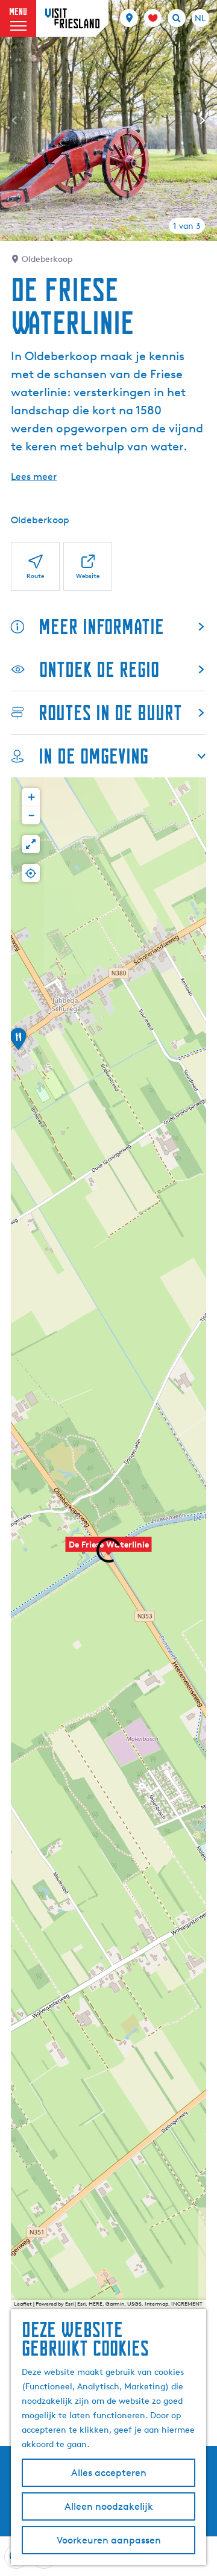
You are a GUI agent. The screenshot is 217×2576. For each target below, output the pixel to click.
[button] (18, 1043)
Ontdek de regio (99, 669)
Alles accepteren (109, 2473)
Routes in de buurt (110, 713)
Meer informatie (101, 627)
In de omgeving (93, 756)
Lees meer (34, 477)
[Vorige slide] (14, 120)
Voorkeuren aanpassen (109, 2540)
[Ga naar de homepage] (72, 18)
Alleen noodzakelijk (109, 2506)
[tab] (187, 226)
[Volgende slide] (203, 120)
